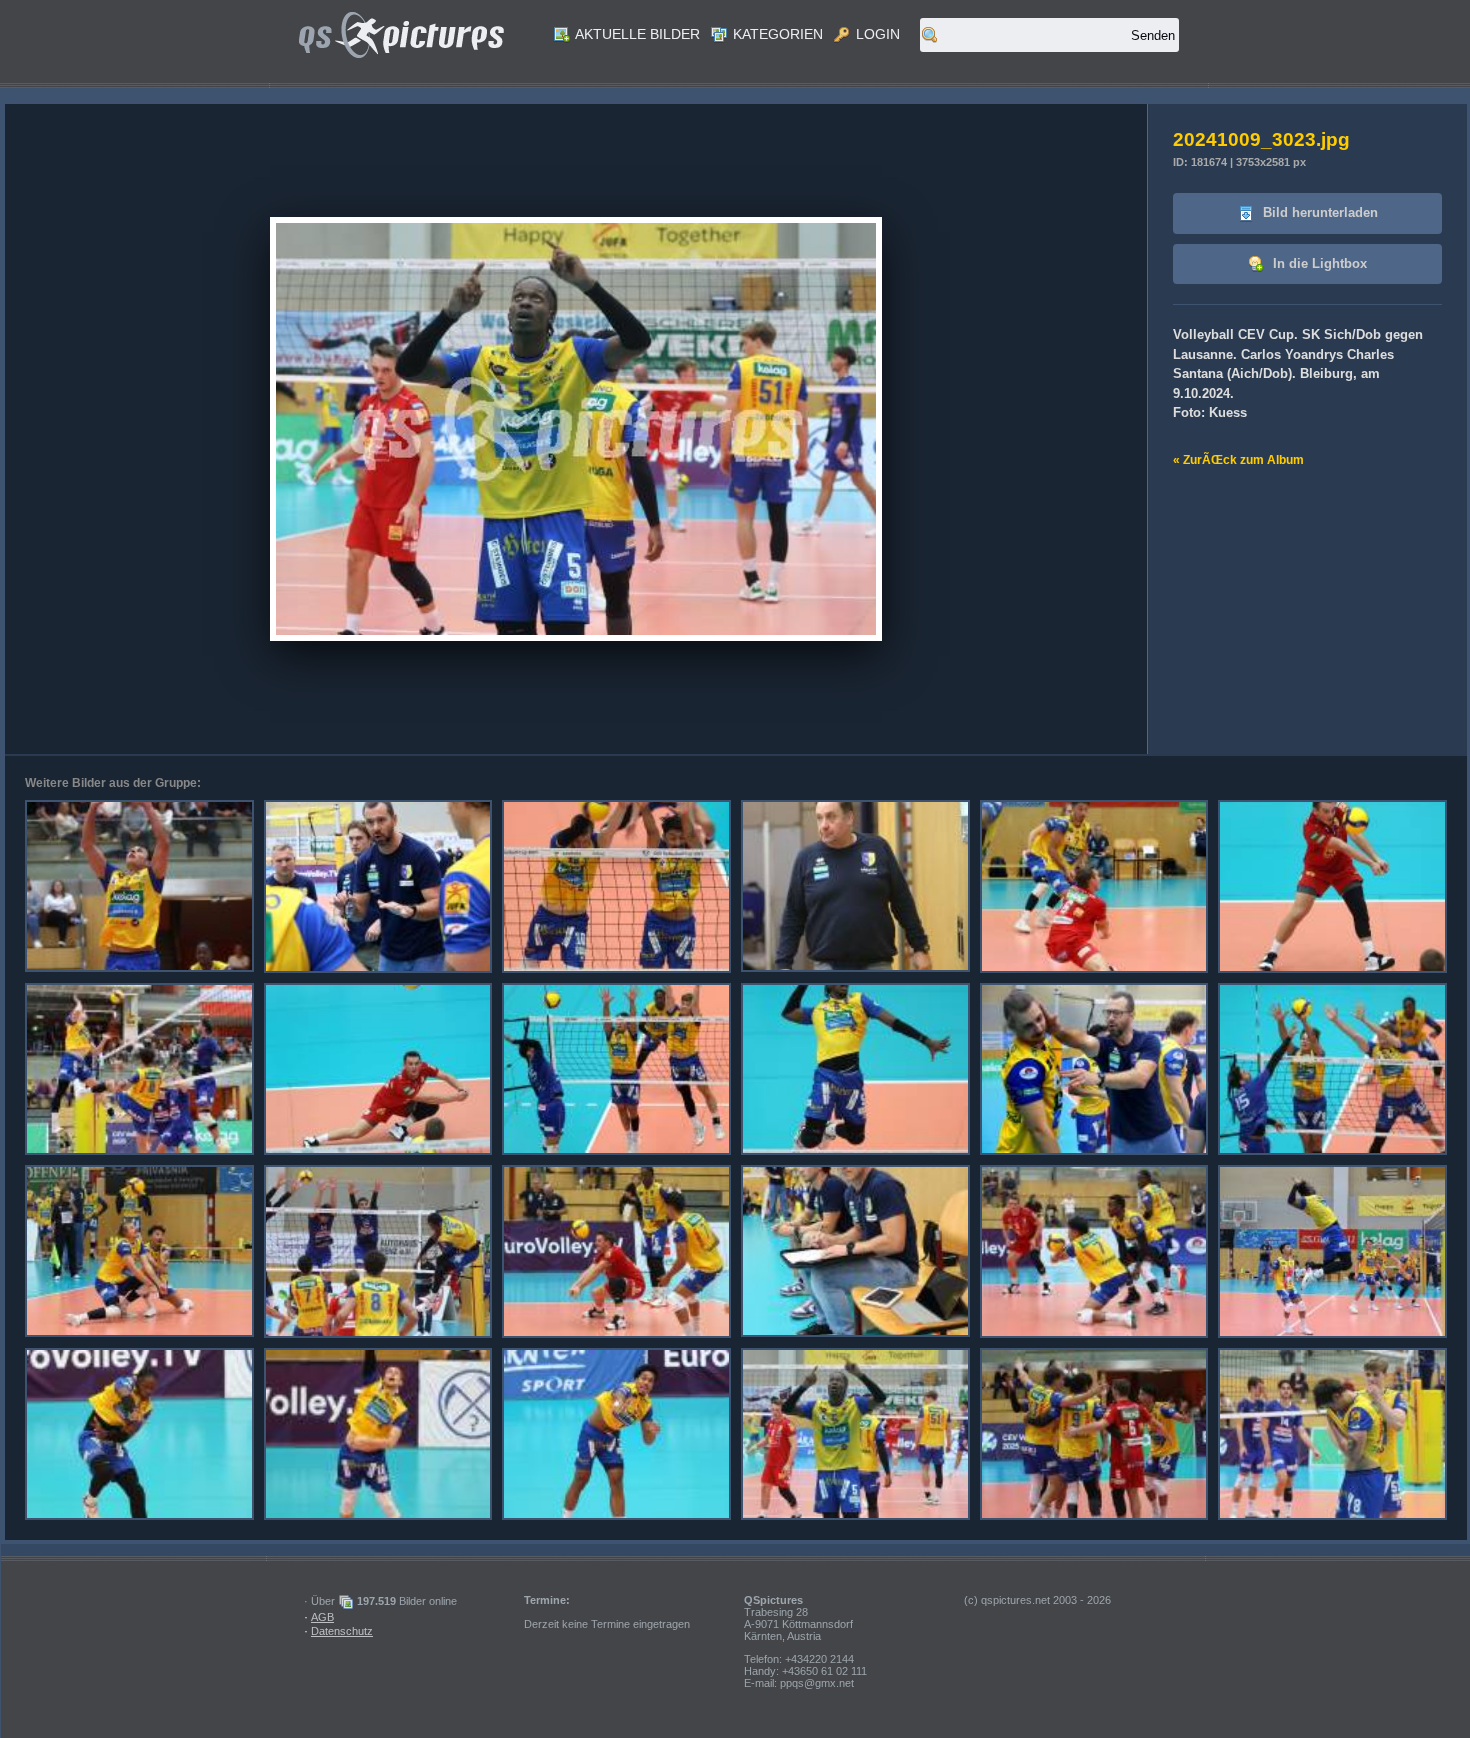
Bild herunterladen (1318, 212)
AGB (322, 1617)
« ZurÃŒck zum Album (1238, 460)
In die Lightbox (1318, 263)
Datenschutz (342, 1631)
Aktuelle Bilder (636, 34)
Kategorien (776, 34)
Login (876, 34)
